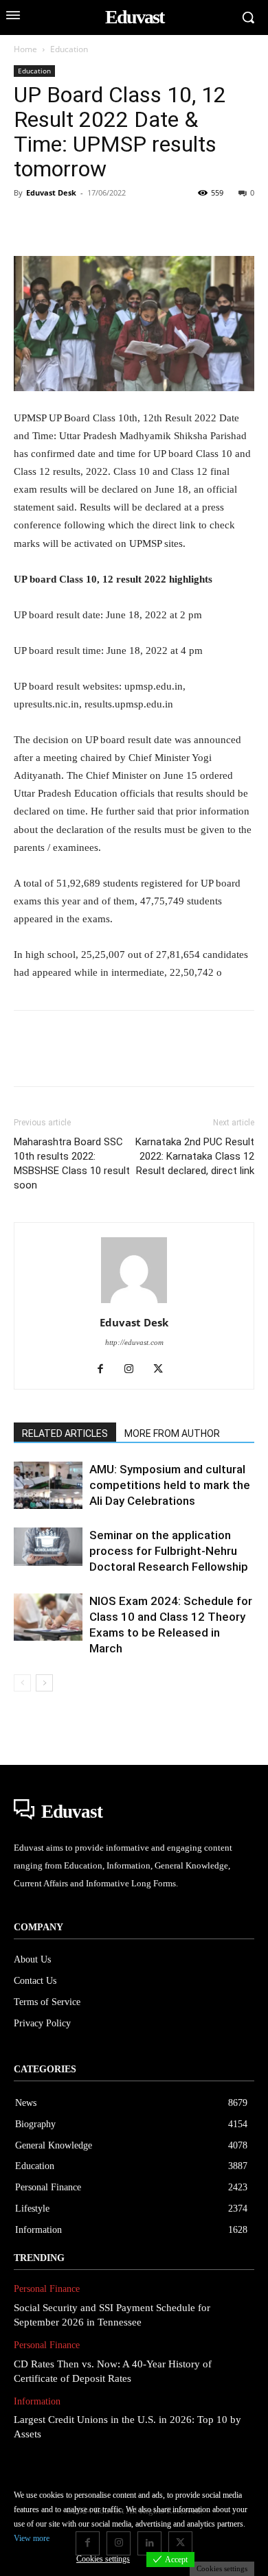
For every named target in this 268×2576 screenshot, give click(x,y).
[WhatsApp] (122, 224)
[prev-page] (22, 1683)
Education (69, 49)
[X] (59, 224)
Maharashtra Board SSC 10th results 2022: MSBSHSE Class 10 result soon (72, 1163)
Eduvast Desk (51, 192)
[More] (218, 224)
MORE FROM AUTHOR (172, 1433)
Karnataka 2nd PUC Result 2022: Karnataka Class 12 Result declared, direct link (195, 1156)
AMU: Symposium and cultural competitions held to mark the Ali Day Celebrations (170, 1485)
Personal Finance (47, 2289)
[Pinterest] (91, 224)
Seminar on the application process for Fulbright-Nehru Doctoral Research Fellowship (169, 1551)
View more (32, 2538)
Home (25, 49)
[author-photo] (134, 1303)
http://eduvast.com (134, 1342)
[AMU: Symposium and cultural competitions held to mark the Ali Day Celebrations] (48, 1485)
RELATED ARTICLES (65, 1433)
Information (37, 2401)
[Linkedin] (154, 224)
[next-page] (44, 1683)
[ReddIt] (186, 224)
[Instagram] (134, 1370)
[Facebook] (27, 224)
